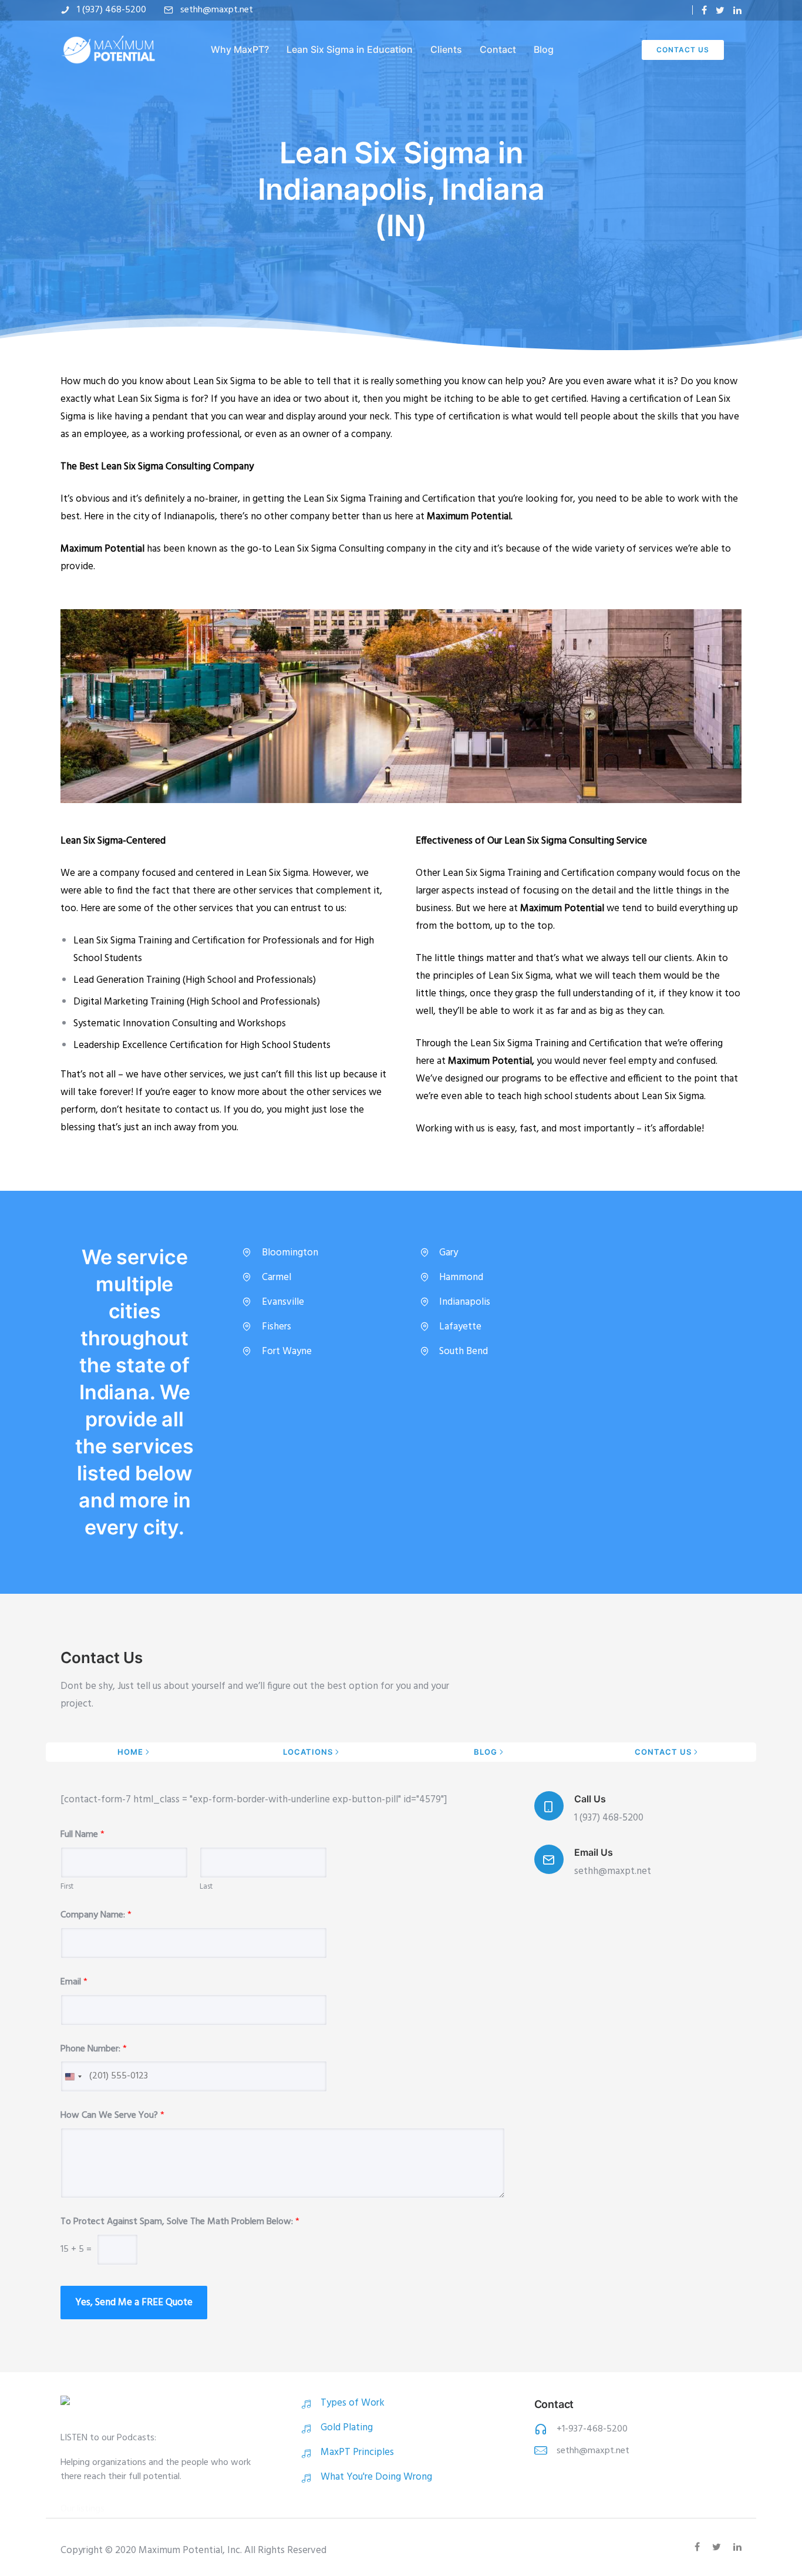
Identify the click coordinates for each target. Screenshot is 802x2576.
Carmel (277, 1277)
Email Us (594, 1852)
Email (74, 1982)
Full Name (82, 1835)
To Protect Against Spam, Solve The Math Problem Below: (180, 2222)
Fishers (277, 1327)
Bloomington (290, 1253)
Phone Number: (94, 2049)
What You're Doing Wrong (376, 2477)
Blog (544, 49)
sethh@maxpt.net (217, 10)
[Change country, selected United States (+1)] (73, 2076)
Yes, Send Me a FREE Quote (134, 2303)
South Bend (464, 1351)
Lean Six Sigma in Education (350, 49)
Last (206, 1887)
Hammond (461, 1277)
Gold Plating (347, 2428)
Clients (446, 49)
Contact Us (683, 50)
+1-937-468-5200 (592, 2429)
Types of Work (353, 2403)
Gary (449, 1253)
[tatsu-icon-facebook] (704, 10)
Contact (498, 49)
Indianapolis (465, 1302)
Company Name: (96, 1915)
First (67, 1887)
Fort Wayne (287, 1351)
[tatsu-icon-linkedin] (737, 10)
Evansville (283, 1302)
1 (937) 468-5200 (112, 10)
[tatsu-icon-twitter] (720, 10)
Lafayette (460, 1327)
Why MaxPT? (240, 49)
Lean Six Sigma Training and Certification (389, 499)
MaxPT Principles (357, 2452)
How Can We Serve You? (112, 2116)
